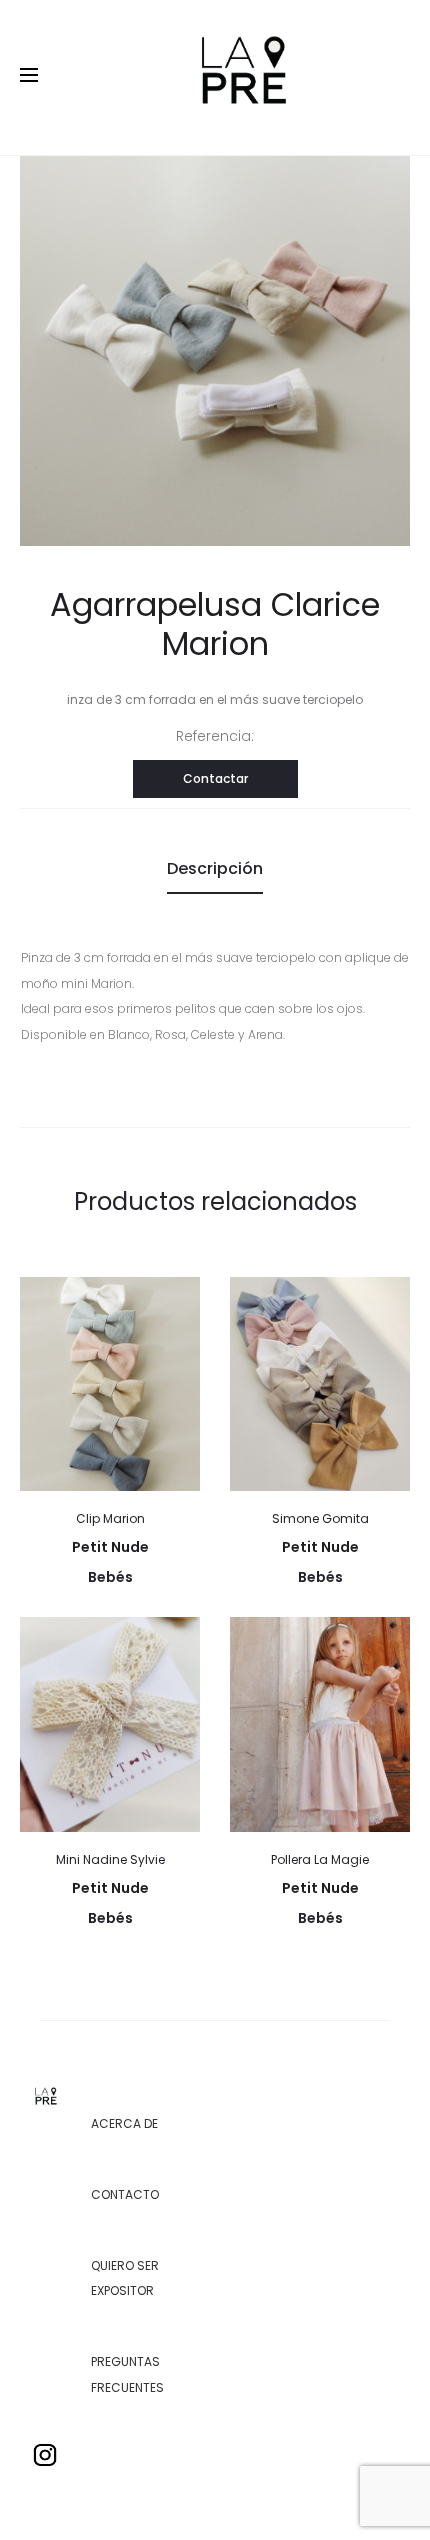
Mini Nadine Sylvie (110, 1859)
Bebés (110, 1577)
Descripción (215, 868)
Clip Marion (110, 1518)
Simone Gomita (320, 1518)
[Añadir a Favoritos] (175, 1302)
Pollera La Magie (320, 1859)
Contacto (125, 2194)
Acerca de (124, 2123)
